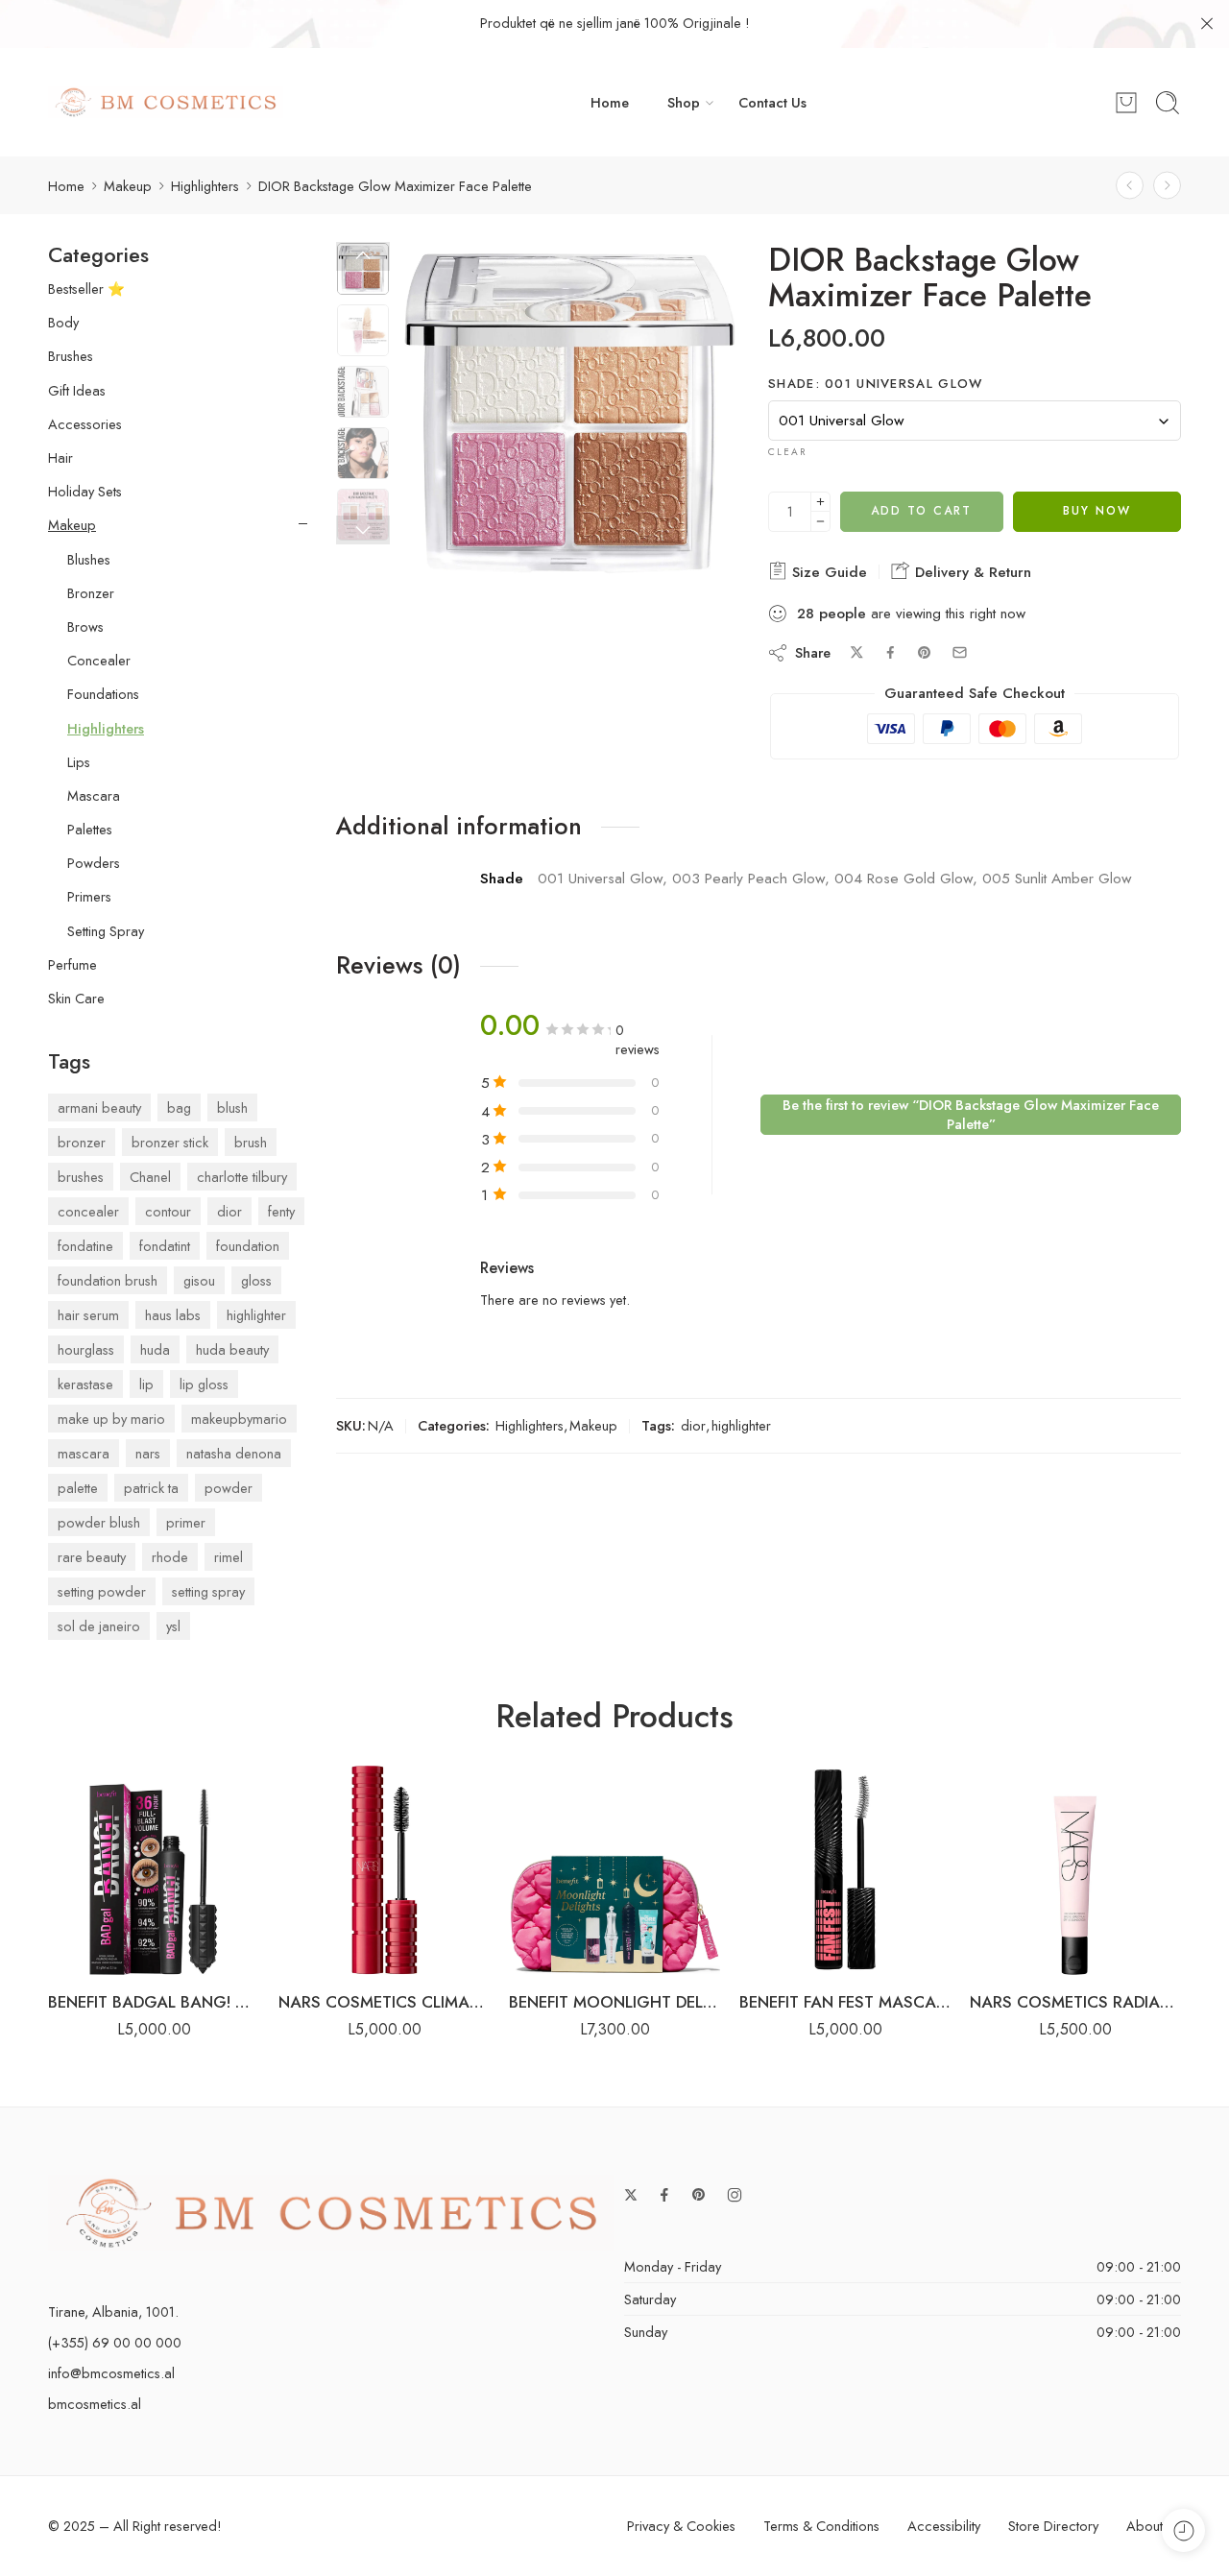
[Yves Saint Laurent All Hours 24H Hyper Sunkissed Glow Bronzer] (1130, 186)
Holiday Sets (85, 492)
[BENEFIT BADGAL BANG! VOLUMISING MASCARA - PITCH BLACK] (154, 1869)
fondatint (165, 1246)
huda (155, 1349)
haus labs (173, 1315)
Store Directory (1053, 2526)
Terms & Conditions (821, 2526)
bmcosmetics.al (95, 2404)
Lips (79, 762)
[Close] (1207, 24)
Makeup (128, 186)
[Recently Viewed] (1183, 2530)
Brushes (71, 356)
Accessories (85, 424)
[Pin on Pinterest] (925, 653)
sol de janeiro (99, 1626)
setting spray (208, 1591)
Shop (684, 102)
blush (232, 1107)
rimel (229, 1557)
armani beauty (99, 1107)
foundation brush (108, 1280)
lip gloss (204, 1384)
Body (63, 323)
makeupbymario (239, 1419)
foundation (248, 1246)
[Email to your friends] (960, 652)
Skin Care (76, 999)
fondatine (85, 1246)
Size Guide (827, 572)
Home (610, 102)
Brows (85, 627)
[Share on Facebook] (891, 652)
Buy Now (1097, 511)
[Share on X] (857, 652)
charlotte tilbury (242, 1177)
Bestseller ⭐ (86, 289)
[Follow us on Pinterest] (699, 2195)
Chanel (150, 1177)
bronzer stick (170, 1142)
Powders (94, 863)
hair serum (88, 1315)
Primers (89, 897)
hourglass (86, 1349)
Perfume (72, 965)
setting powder (102, 1591)
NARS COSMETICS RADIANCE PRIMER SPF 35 (1075, 2002)
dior (693, 1425)
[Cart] (1126, 103)
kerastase (85, 1384)
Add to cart (921, 511)
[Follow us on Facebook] (664, 2195)
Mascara (94, 796)
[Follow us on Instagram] (735, 2195)
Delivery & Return (971, 572)
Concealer (99, 661)
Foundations (103, 694)
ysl (173, 1626)
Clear (787, 452)
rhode (170, 1557)
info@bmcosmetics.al (111, 2373)
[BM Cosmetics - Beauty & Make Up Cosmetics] (166, 102)
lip (146, 1384)
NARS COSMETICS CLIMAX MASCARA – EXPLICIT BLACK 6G (384, 2002)
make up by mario (111, 1419)
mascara (84, 1453)
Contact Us (772, 102)
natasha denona (234, 1453)
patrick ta (151, 1488)
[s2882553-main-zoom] (570, 413)
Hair (60, 458)
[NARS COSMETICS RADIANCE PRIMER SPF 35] (1075, 1869)
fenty (281, 1211)
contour (168, 1211)
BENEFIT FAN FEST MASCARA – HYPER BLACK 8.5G (845, 2002)
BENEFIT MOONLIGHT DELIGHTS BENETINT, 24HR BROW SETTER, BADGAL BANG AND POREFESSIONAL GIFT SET (614, 2002)
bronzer (82, 1142)
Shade (876, 384)
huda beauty (232, 1349)
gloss (256, 1280)
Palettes (90, 830)
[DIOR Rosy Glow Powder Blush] (1167, 186)
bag (179, 1107)
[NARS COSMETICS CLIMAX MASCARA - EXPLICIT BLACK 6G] (384, 1869)
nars (148, 1453)
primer (186, 1522)
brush (251, 1142)
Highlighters (205, 186)
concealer (88, 1211)
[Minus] (820, 522)
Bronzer (91, 593)
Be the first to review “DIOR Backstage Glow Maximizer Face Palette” (971, 1114)
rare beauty (92, 1557)
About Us (1154, 2526)
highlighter (741, 1425)
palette (78, 1488)
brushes (81, 1177)
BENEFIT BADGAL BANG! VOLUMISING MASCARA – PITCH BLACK (154, 2002)
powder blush (99, 1522)
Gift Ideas (77, 391)
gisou (199, 1280)
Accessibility (944, 2526)
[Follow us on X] (631, 2195)
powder (229, 1488)
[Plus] (820, 502)
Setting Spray (106, 931)
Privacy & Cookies (681, 2526)
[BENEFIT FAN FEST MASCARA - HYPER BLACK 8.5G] (845, 1869)
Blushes (89, 560)
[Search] (1168, 103)
